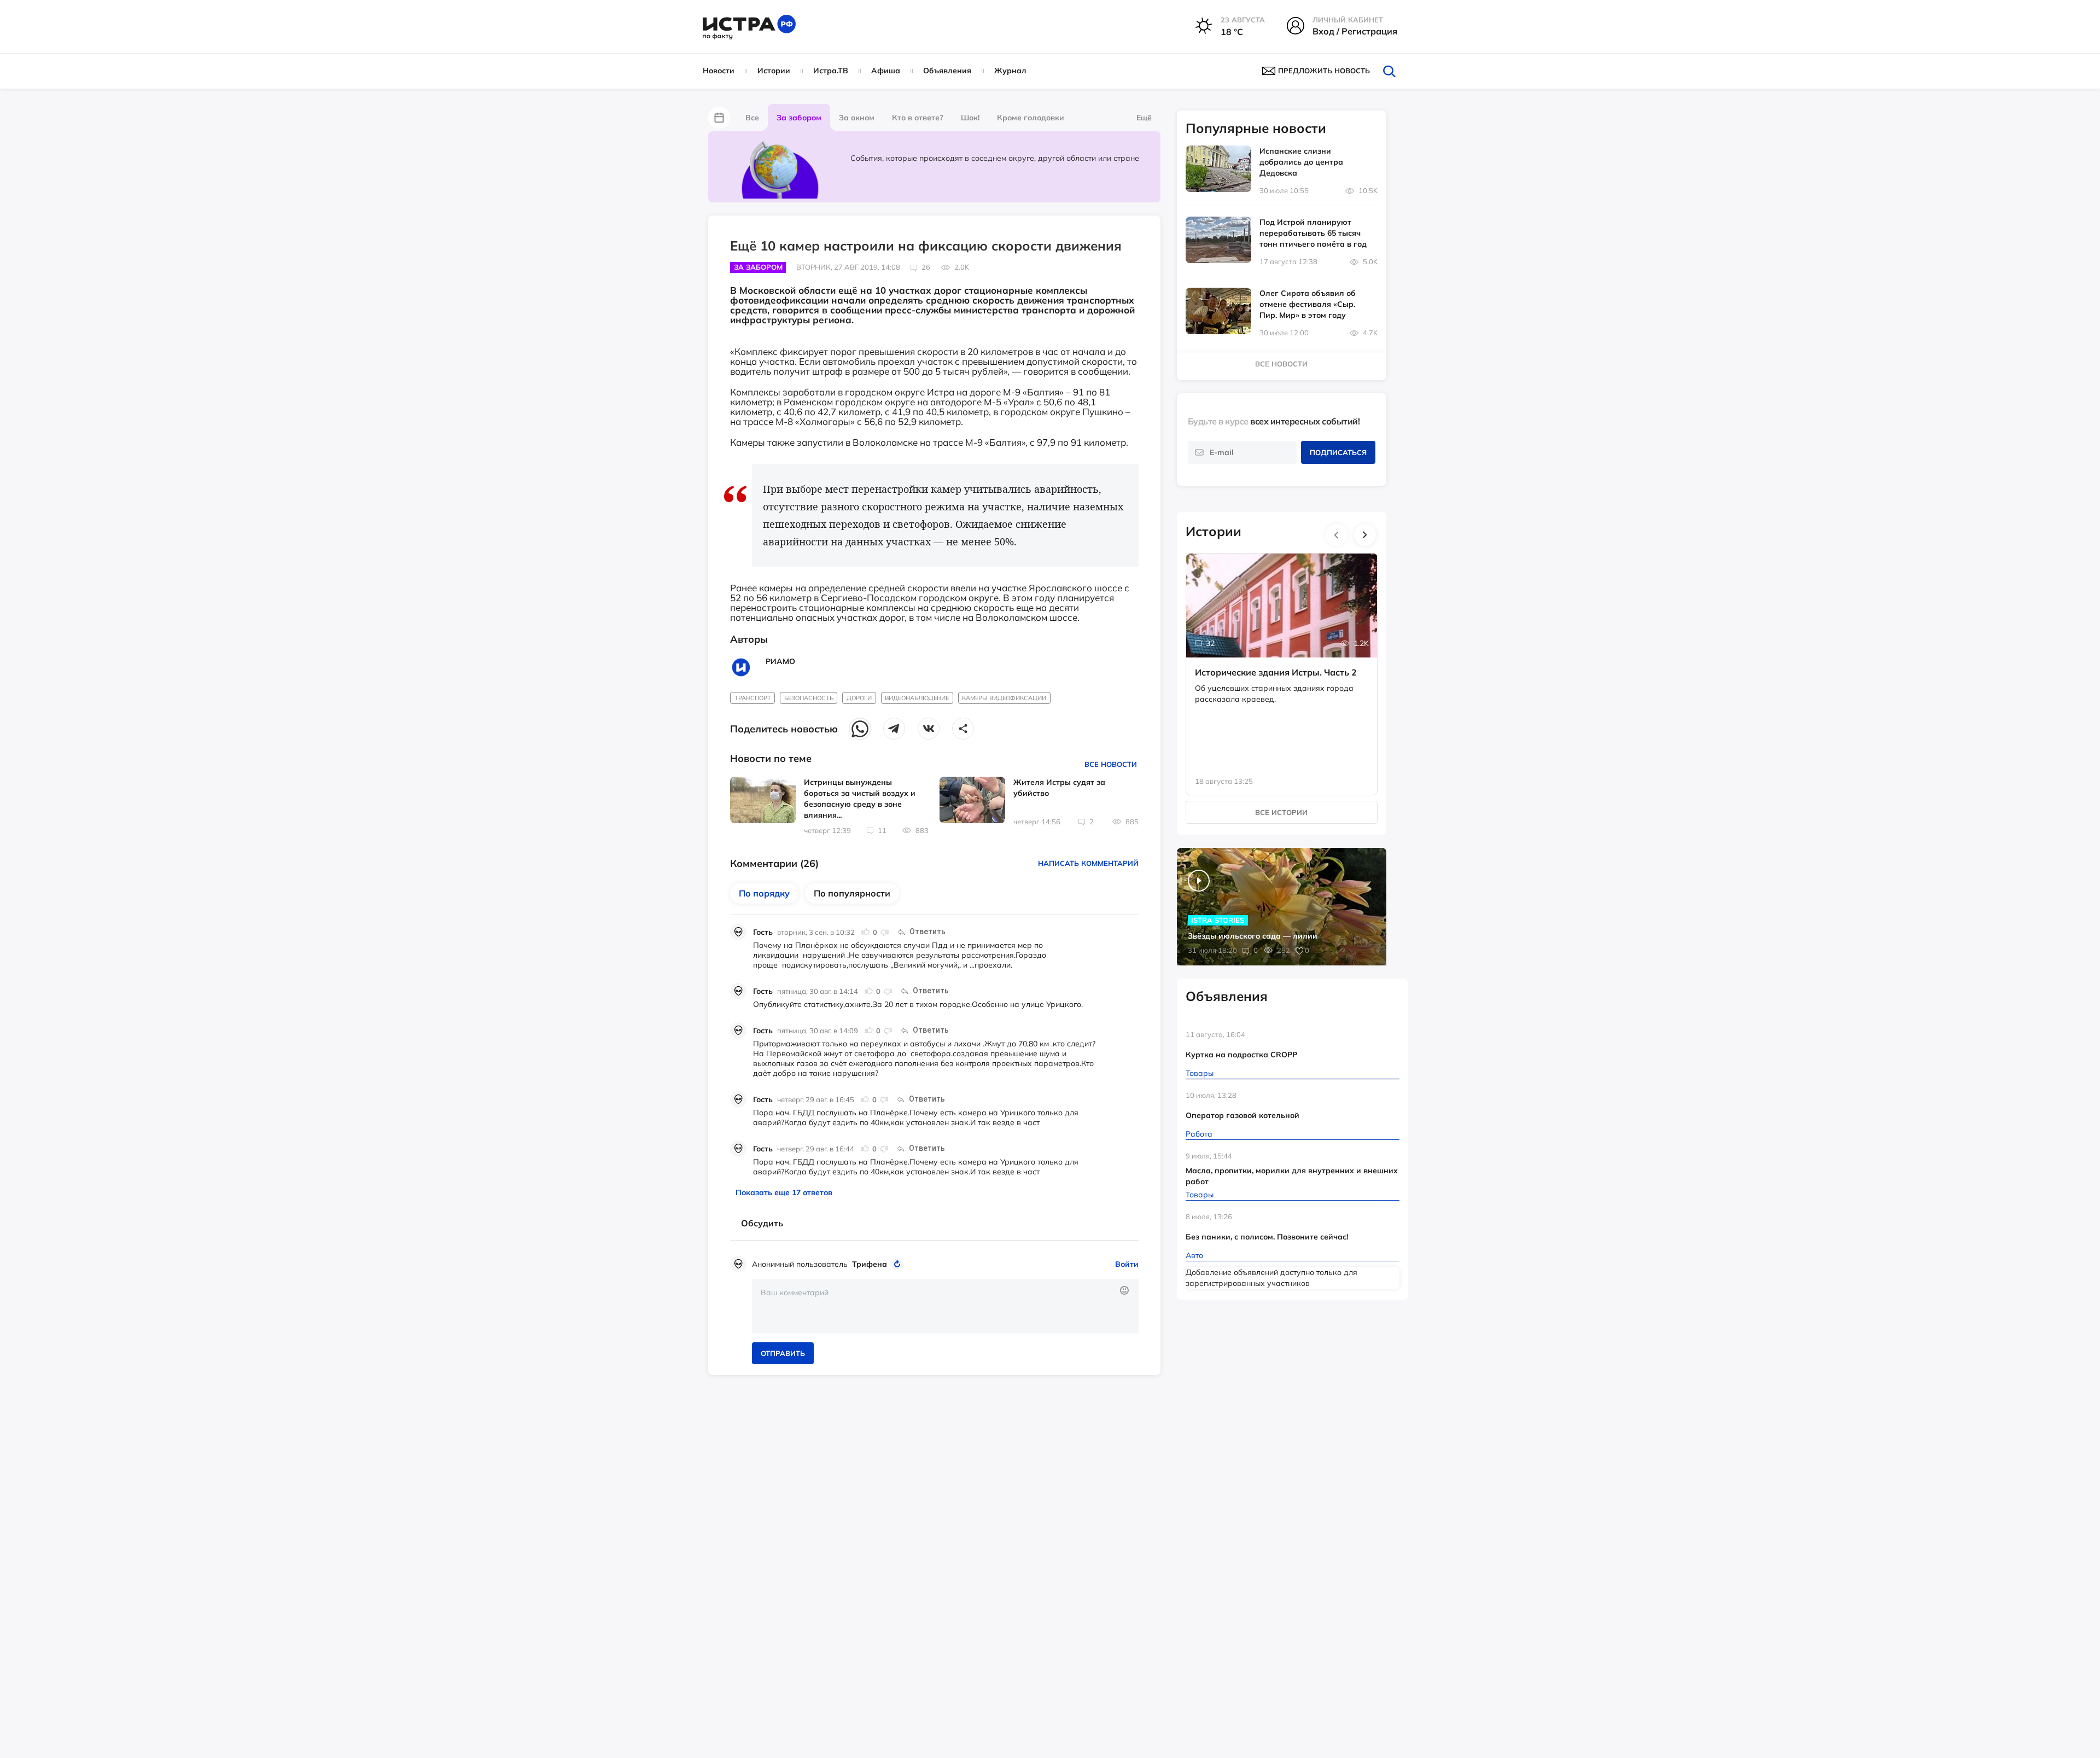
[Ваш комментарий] (945, 1306)
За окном (857, 118)
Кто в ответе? (918, 118)
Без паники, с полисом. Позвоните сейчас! (1267, 1237)
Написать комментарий (1088, 863)
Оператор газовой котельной (1242, 1115)
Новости (719, 71)
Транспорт (753, 698)
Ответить (927, 932)
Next (1365, 535)
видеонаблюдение (917, 698)
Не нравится (884, 932)
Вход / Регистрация (1355, 31)
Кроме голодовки (1031, 118)
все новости (1281, 364)
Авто (1194, 1255)
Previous (1337, 535)
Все (752, 118)
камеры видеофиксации (1004, 698)
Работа (1199, 1134)
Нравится (866, 932)
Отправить (783, 1353)
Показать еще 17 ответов (784, 1192)
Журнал (1010, 71)
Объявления (947, 71)
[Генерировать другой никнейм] (899, 1264)
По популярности (852, 893)
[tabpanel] (1282, 663)
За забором (799, 118)
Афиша (886, 71)
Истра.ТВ (831, 71)
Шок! (970, 118)
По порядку (764, 893)
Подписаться (1338, 452)
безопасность (809, 698)
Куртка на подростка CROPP (1241, 1055)
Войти (1127, 1264)
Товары (1200, 1073)
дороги (859, 698)
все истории (1281, 812)
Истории (774, 71)
